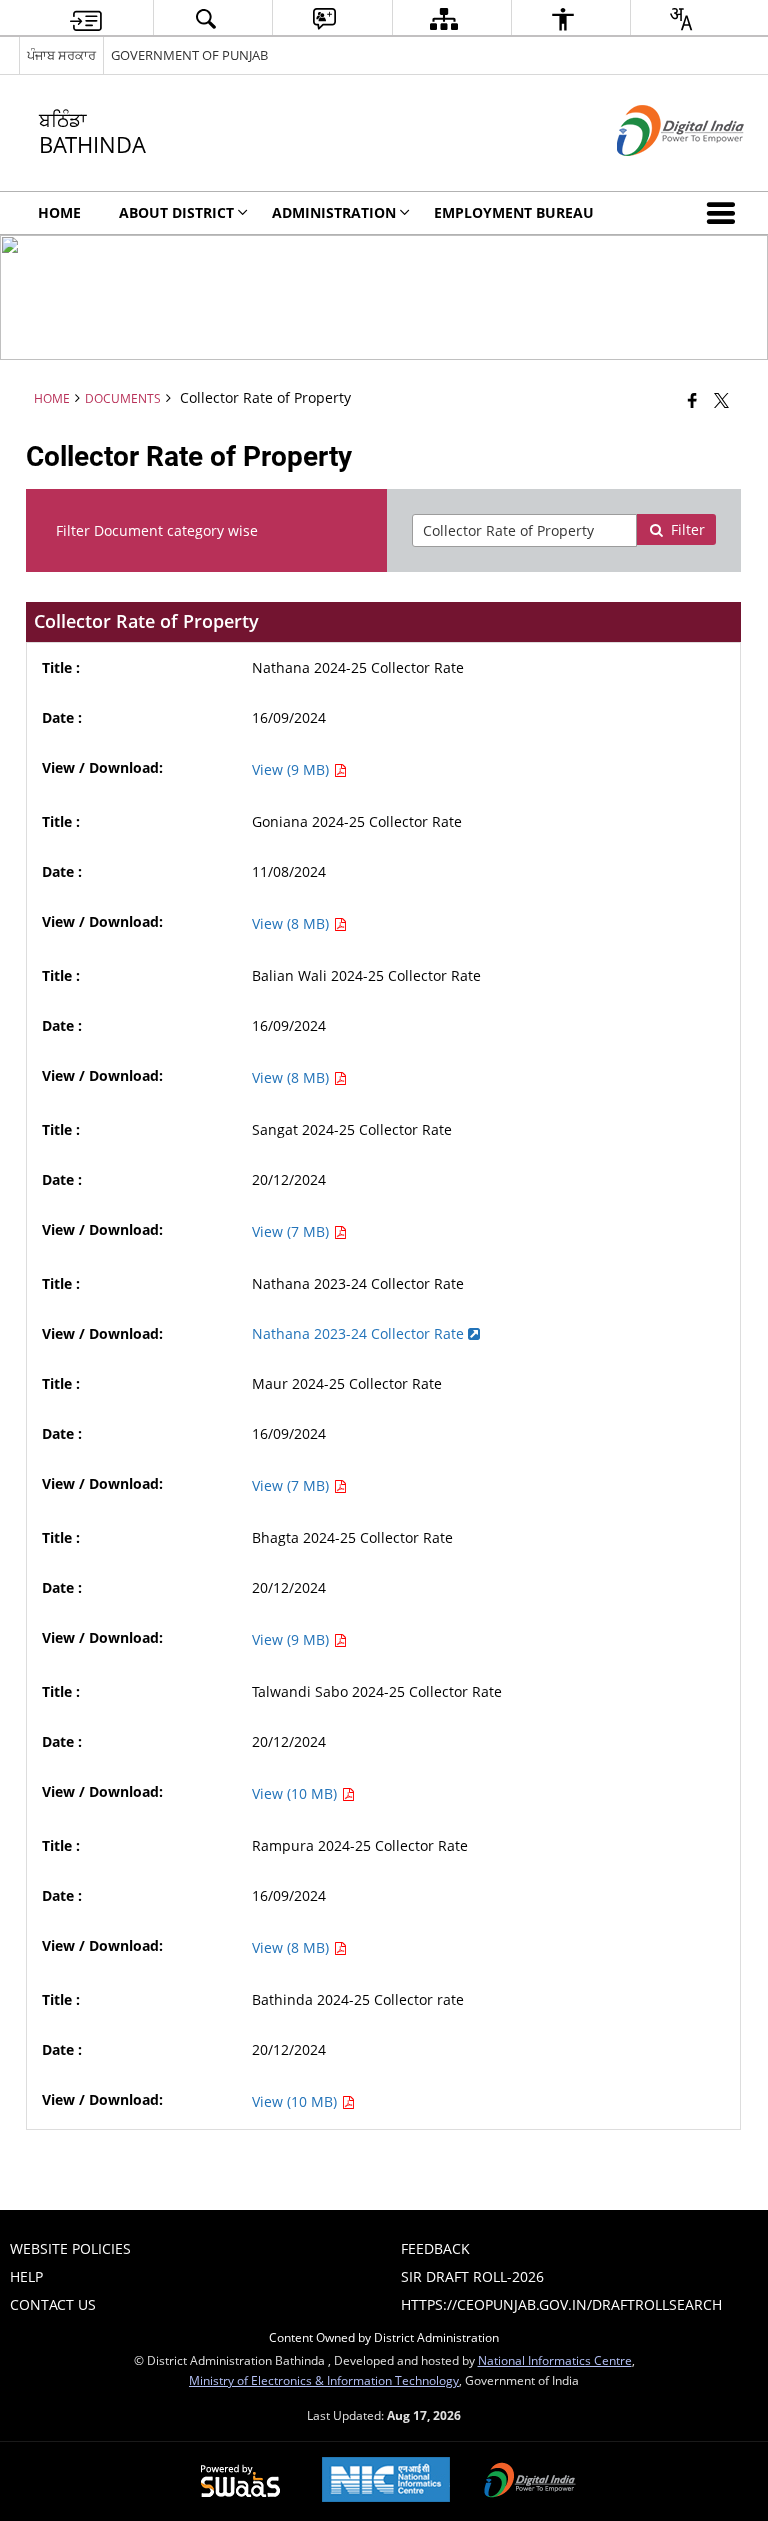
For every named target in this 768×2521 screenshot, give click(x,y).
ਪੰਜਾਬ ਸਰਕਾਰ (61, 55)
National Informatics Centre (555, 2360)
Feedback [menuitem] (435, 2248)
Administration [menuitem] (334, 212)
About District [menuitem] (176, 212)
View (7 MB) (292, 1231)
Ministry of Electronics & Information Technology (324, 2380)
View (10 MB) (296, 1793)
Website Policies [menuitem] (70, 2248)
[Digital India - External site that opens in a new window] (655, 172)
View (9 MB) (292, 769)
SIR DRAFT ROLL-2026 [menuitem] (472, 2276)
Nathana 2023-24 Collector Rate (360, 1333)
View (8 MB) (292, 923)
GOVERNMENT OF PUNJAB (189, 55)
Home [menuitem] (59, 212)
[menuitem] (86, 18)
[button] (725, 213)
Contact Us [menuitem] (53, 2304)
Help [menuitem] (26, 2276)
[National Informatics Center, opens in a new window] (386, 2481)
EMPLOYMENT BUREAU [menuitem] (514, 212)
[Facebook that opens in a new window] (692, 400)
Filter (688, 529)
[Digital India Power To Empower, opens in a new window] (530, 2482)
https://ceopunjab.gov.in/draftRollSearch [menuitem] (561, 2304)
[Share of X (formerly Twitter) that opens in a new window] (721, 400)
